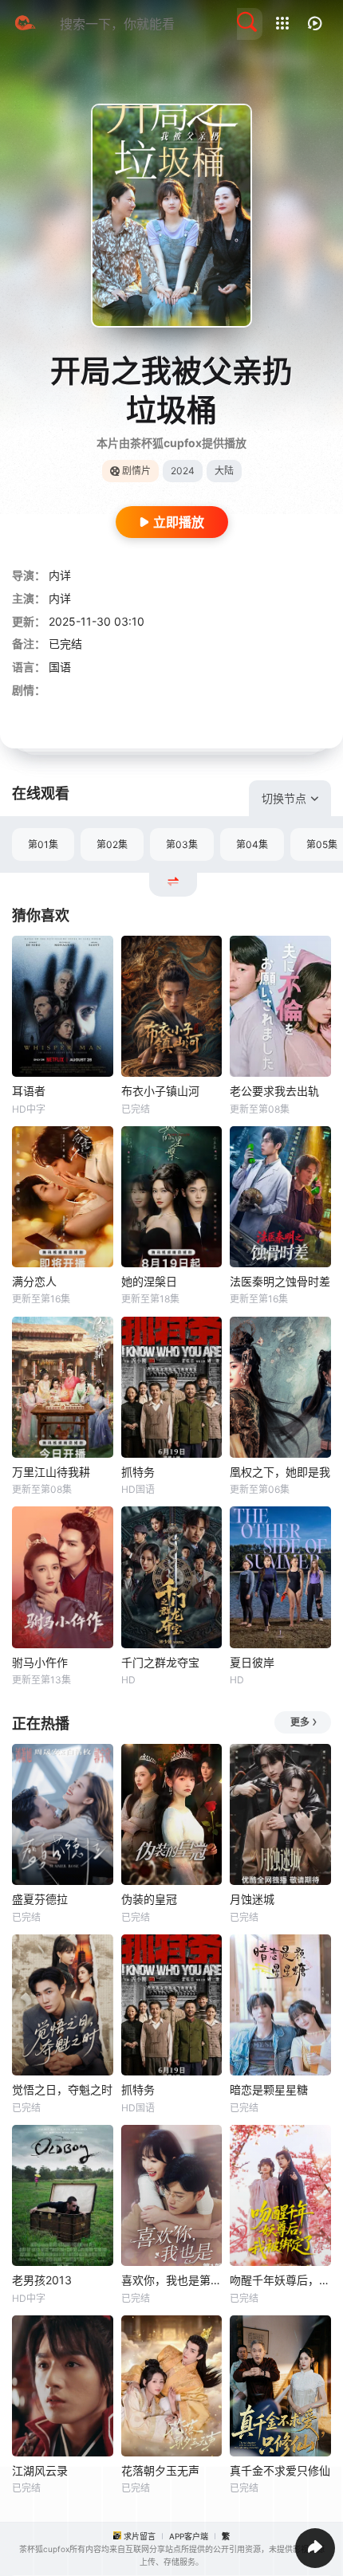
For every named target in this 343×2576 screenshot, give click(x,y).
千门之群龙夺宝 (160, 1662)
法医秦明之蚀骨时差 (280, 1281)
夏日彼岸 (252, 1662)
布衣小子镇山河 (160, 1091)
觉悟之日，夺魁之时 (62, 2089)
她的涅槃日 (149, 1281)
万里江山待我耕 (51, 1472)
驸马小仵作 (40, 1662)
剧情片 (136, 471)
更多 (300, 1722)
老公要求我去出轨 (274, 1091)
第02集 (112, 844)
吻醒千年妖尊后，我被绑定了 (280, 2280)
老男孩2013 (42, 2280)
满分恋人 (34, 1281)
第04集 (252, 844)
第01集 (43, 844)
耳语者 (29, 1091)
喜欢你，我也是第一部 (172, 2280)
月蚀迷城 (252, 1899)
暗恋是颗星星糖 (269, 2089)
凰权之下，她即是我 (280, 1472)
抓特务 (138, 1472)
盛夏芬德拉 (40, 1899)
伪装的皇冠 (149, 1899)
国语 (60, 667)
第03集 (182, 844)
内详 (60, 575)
